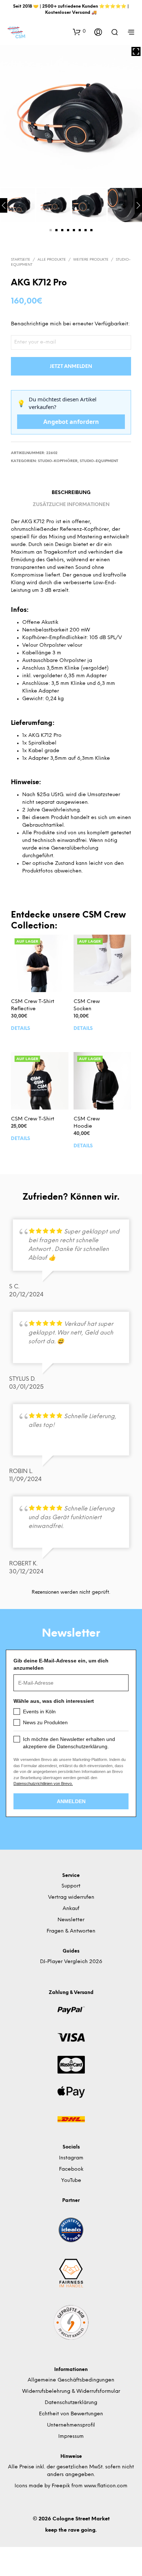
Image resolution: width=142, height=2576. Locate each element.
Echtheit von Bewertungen (71, 2414)
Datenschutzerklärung (71, 2403)
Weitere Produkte (91, 260)
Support (71, 1886)
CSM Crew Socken (87, 1005)
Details (21, 1029)
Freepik (61, 2486)
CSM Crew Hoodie (87, 1123)
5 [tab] (74, 230)
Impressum (71, 2437)
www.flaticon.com (106, 2486)
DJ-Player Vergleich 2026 (71, 1962)
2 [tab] (56, 230)
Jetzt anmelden (71, 367)
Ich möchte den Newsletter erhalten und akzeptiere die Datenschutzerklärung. (69, 1743)
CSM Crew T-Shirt (33, 1119)
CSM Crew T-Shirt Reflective (33, 1005)
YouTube (71, 2181)
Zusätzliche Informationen (71, 505)
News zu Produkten (45, 1722)
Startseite (21, 260)
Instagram (71, 2158)
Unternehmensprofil (71, 2425)
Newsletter (71, 1920)
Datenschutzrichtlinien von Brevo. (43, 1783)
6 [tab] (80, 230)
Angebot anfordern (71, 422)
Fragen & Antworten (71, 1931)
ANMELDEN (71, 1801)
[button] (79, 32)
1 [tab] (51, 230)
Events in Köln (39, 1712)
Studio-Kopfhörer (58, 461)
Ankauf (71, 1909)
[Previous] (4, 205)
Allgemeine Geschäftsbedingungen (71, 2380)
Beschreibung (71, 493)
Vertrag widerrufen (71, 1897)
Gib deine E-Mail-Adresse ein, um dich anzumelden (61, 1664)
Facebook (71, 2169)
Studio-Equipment (99, 461)
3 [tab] (62, 230)
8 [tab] (91, 230)
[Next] (138, 205)
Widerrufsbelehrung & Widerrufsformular (71, 2392)
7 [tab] (86, 230)
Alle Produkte (52, 260)
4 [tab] (68, 230)
